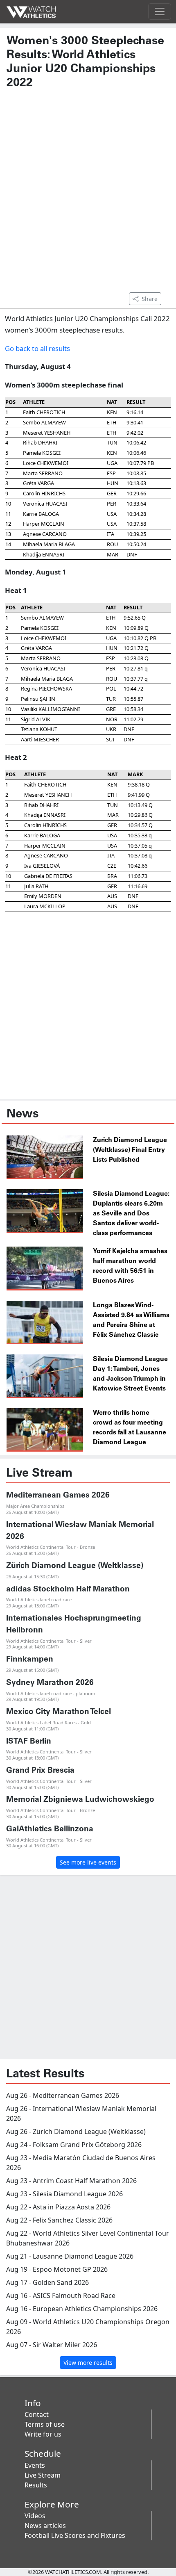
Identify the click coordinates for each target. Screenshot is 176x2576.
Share (150, 299)
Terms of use (45, 2424)
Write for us (43, 2434)
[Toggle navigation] (160, 11)
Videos (35, 2516)
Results (36, 2485)
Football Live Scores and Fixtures (75, 2535)
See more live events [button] (88, 1862)
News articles (45, 2526)
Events (35, 2465)
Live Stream (43, 2475)
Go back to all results (37, 348)
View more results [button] (88, 2363)
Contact (37, 2414)
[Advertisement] (88, 195)
